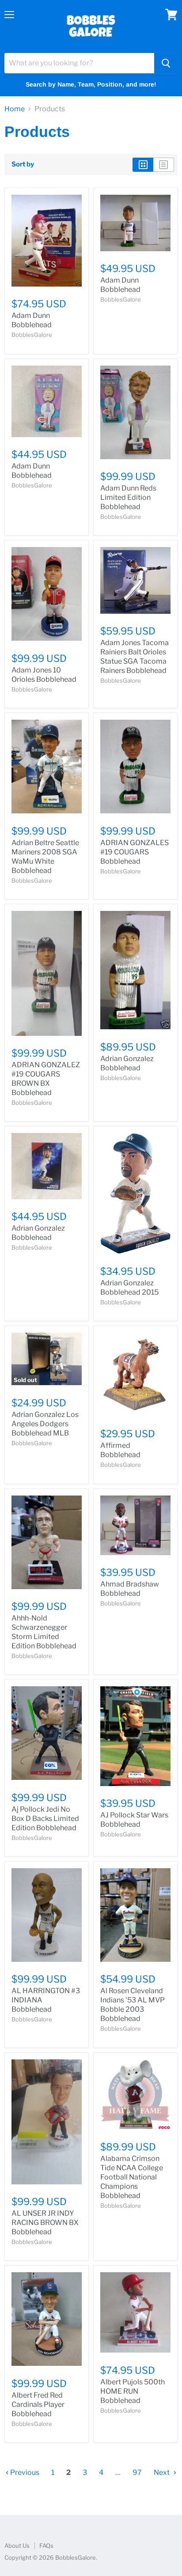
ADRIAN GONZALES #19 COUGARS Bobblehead (135, 852)
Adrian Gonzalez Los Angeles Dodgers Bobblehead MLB (45, 1424)
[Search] (166, 63)
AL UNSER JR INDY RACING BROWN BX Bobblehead (45, 2223)
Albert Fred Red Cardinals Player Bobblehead (38, 2404)
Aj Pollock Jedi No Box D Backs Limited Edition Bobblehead (45, 1819)
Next (162, 2472)
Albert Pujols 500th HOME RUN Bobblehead (133, 2391)
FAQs (46, 2546)
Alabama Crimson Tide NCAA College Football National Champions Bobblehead (132, 2177)
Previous (24, 2472)
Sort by (23, 164)
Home (15, 109)
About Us (17, 2546)
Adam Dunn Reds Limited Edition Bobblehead (128, 497)
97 (137, 2472)
